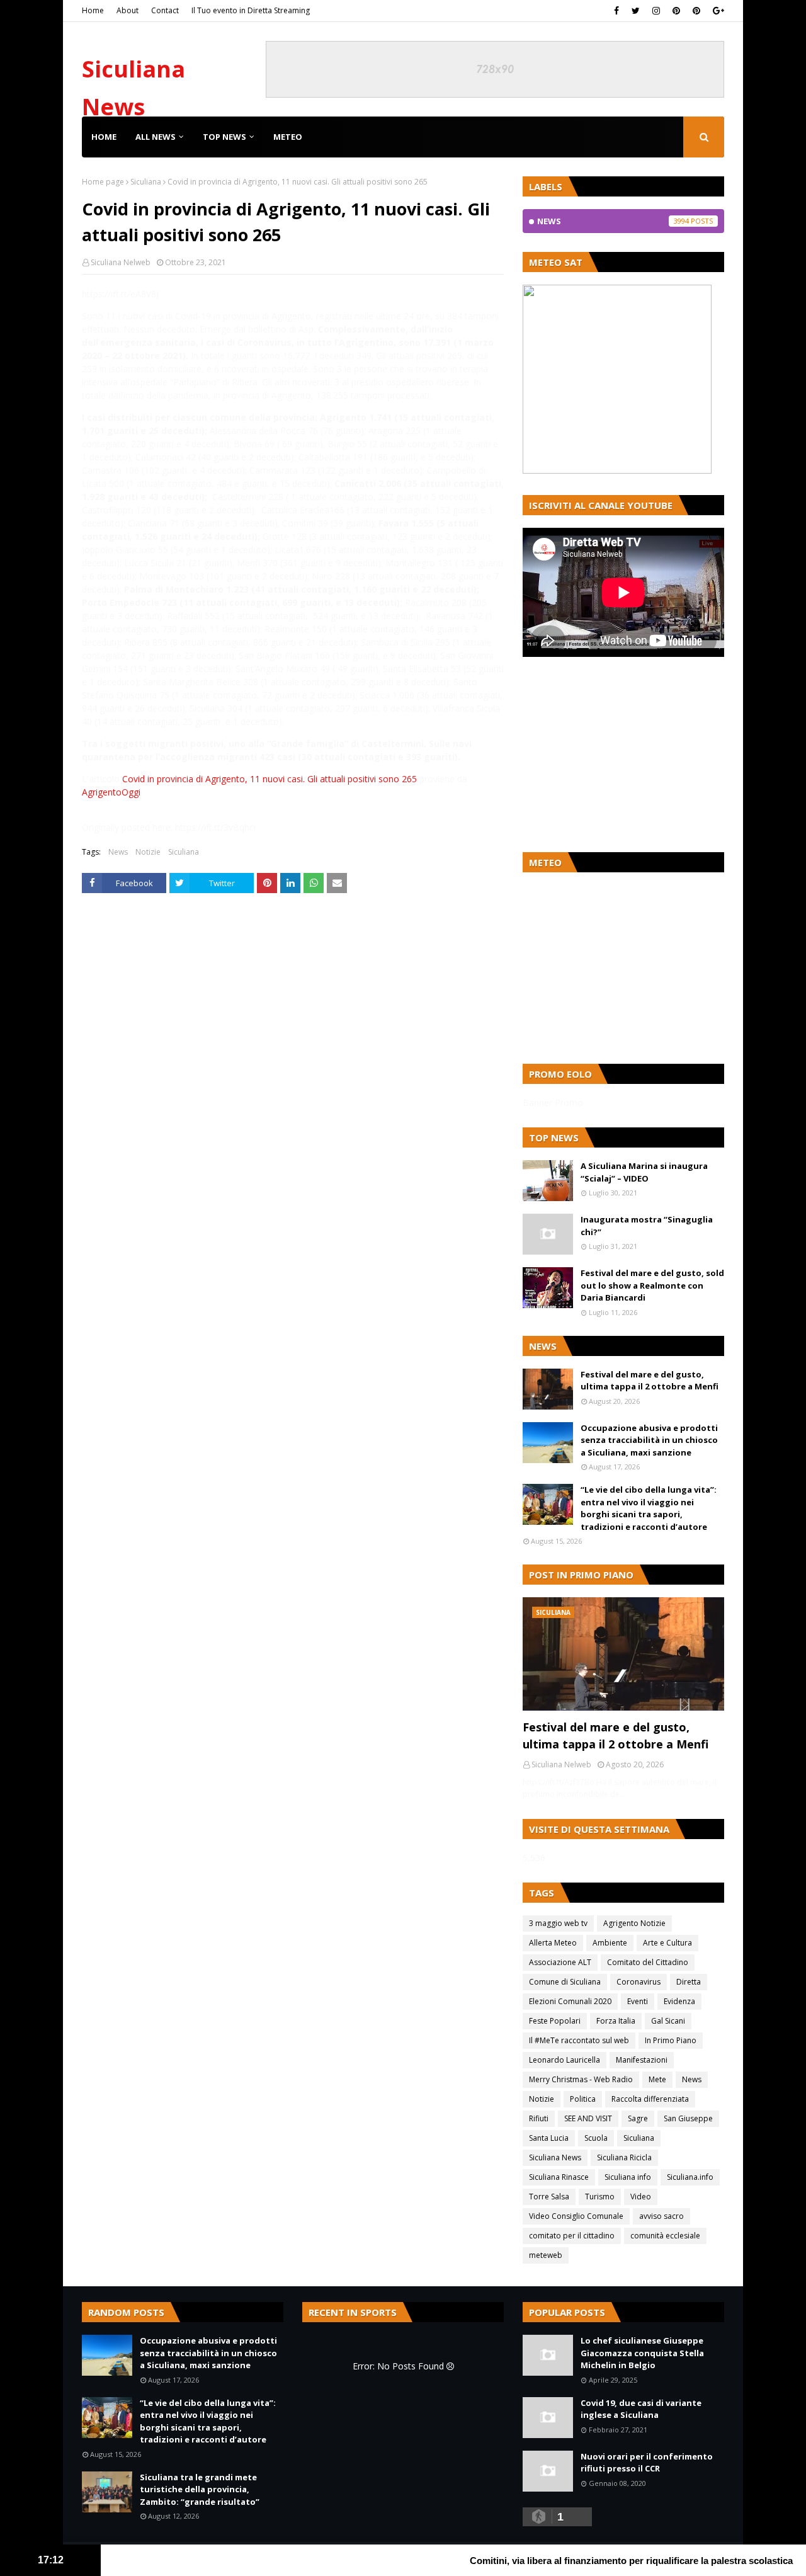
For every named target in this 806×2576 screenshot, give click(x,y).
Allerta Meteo (553, 1943)
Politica (583, 2099)
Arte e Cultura (667, 1943)
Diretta (689, 1982)
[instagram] (656, 11)
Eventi (638, 2001)
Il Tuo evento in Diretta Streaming (251, 10)
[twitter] (636, 11)
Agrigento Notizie (634, 1923)
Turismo (600, 2197)
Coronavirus (639, 1982)
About (128, 10)
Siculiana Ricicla (624, 2157)
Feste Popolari (555, 2021)
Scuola (596, 2138)
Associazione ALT (560, 1962)
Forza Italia (616, 2021)
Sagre (638, 2118)
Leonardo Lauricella (565, 2060)
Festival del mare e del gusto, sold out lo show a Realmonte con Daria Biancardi (652, 1285)
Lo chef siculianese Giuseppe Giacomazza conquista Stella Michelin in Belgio (642, 2353)
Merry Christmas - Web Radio (581, 2079)
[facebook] (616, 11)
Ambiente (610, 1943)
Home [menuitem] (104, 137)
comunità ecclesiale (665, 2236)
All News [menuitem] (156, 137)
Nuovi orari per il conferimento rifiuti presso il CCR (647, 2463)
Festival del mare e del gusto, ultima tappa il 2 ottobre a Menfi (650, 1381)
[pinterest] (676, 11)
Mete (657, 2079)
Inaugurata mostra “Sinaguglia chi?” (647, 1226)
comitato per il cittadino (572, 2236)
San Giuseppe (688, 2118)
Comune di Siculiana (565, 1982)
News (118, 852)
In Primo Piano (671, 2040)
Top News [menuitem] (224, 137)
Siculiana (146, 182)
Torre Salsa (549, 2197)
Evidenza (679, 2001)
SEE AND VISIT (588, 2118)
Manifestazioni (642, 2060)
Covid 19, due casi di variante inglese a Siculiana (641, 2409)
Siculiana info (628, 2177)
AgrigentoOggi (111, 792)
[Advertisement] (623, 755)
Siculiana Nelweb (121, 262)
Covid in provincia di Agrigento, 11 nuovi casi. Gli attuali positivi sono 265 (270, 779)
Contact (165, 10)
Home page (103, 182)
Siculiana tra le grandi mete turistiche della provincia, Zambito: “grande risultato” (200, 2489)
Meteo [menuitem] (288, 137)
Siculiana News (555, 2157)
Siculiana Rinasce (559, 2177)
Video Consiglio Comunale (576, 2216)
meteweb (546, 2255)
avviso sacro (661, 2216)
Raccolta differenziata (650, 2099)
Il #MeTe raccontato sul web (579, 2040)
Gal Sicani (668, 2021)
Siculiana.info (690, 2177)
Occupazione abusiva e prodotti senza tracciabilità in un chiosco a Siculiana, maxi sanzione (649, 1440)
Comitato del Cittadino (648, 1962)
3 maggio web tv (558, 1923)
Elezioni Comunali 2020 (570, 2001)
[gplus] (717, 11)
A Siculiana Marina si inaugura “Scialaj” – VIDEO (644, 1172)
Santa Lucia (549, 2138)
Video (641, 2197)
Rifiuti (539, 2118)
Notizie (148, 852)
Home (93, 10)
